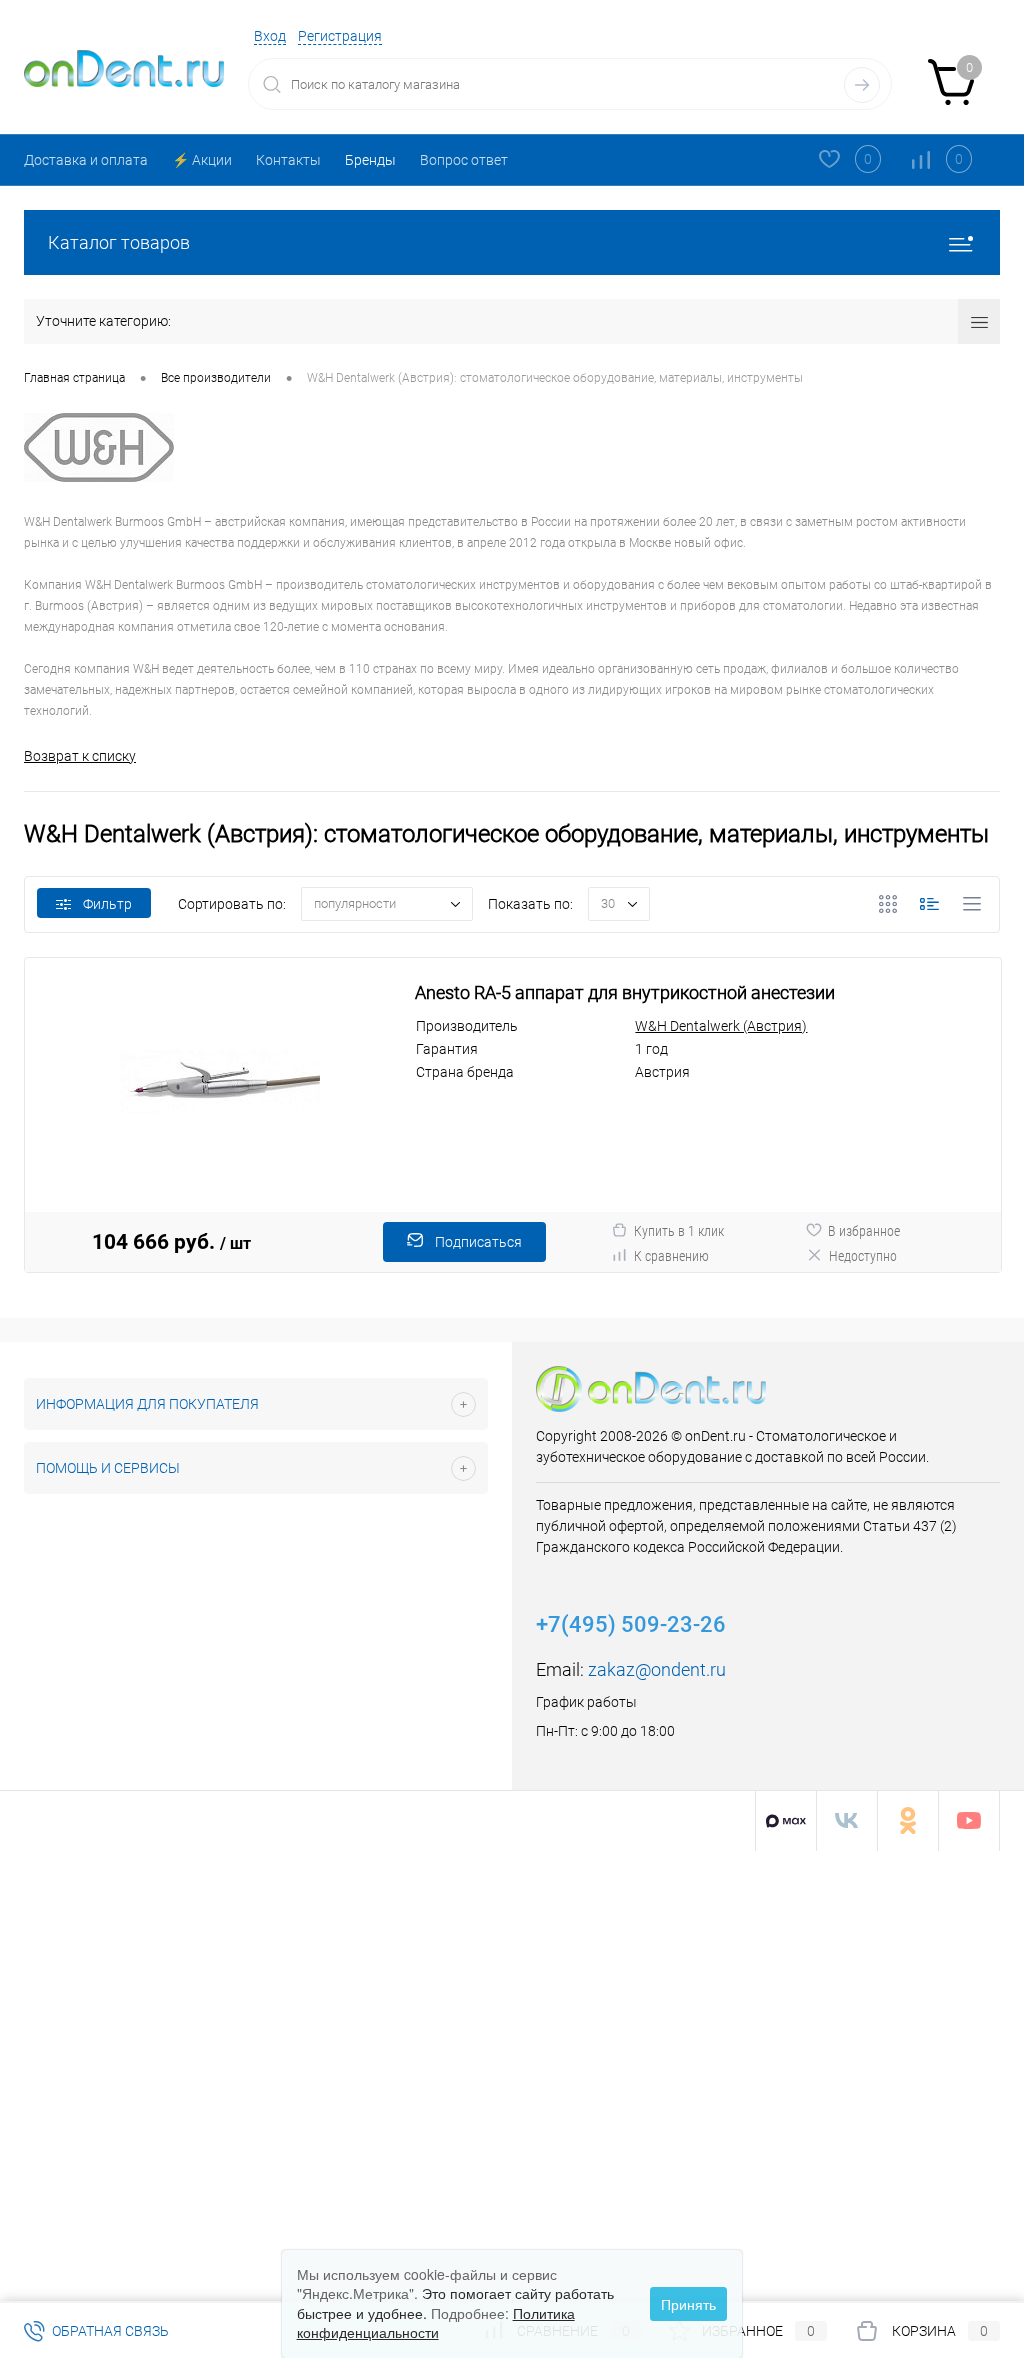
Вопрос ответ (464, 160)
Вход (270, 36)
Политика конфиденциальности (436, 2323)
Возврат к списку (80, 756)
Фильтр (107, 904)
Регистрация (340, 36)
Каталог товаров (119, 242)
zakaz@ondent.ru (657, 1669)
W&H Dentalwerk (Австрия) (721, 1026)
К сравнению (671, 1256)
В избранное (864, 1231)
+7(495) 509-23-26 (631, 1624)
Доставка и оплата (86, 160)
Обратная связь (109, 2331)
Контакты (288, 160)
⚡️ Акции (202, 160)
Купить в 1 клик (679, 1231)
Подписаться (478, 1242)
